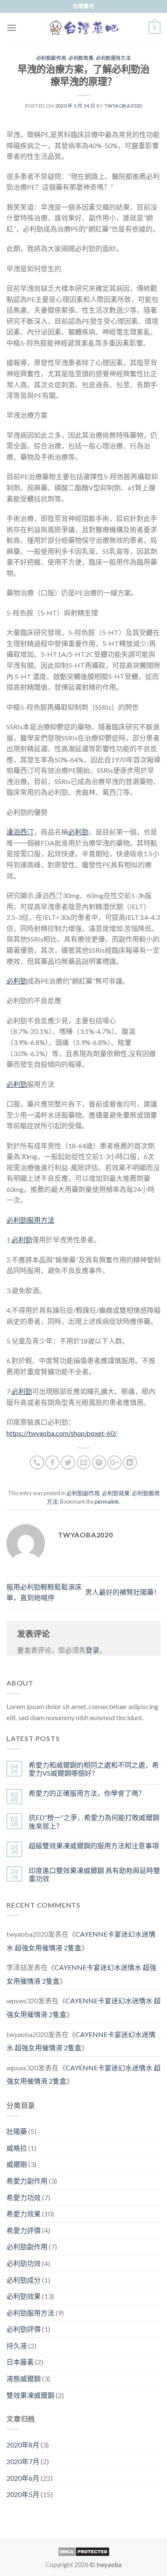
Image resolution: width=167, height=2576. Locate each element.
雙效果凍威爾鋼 (30, 2395)
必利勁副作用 (51, 58)
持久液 (17, 2346)
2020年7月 (23, 2461)
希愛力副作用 (27, 2181)
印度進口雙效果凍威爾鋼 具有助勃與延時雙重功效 (94, 1874)
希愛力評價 (24, 2230)
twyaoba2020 (123, 106)
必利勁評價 (24, 2329)
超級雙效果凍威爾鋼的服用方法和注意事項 (94, 1846)
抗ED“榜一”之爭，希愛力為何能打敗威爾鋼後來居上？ (94, 1821)
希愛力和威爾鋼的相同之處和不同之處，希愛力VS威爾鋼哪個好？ (94, 1769)
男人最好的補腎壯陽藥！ (123, 1592)
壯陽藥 (17, 2131)
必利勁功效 (24, 2263)
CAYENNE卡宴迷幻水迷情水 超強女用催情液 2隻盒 (81, 1941)
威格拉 (17, 2148)
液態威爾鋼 (24, 2378)
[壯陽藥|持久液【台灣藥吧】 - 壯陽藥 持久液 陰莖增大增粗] (84, 28)
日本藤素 (20, 2362)
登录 (92, 1650)
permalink (107, 1502)
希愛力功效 (24, 2197)
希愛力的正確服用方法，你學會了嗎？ (87, 1793)
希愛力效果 (24, 2214)
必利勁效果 (81, 58)
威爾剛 (17, 2164)
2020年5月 (23, 2494)
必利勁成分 (24, 2280)
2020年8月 (23, 2445)
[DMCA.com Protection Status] (84, 2551)
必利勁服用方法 (113, 58)
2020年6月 (23, 2478)
